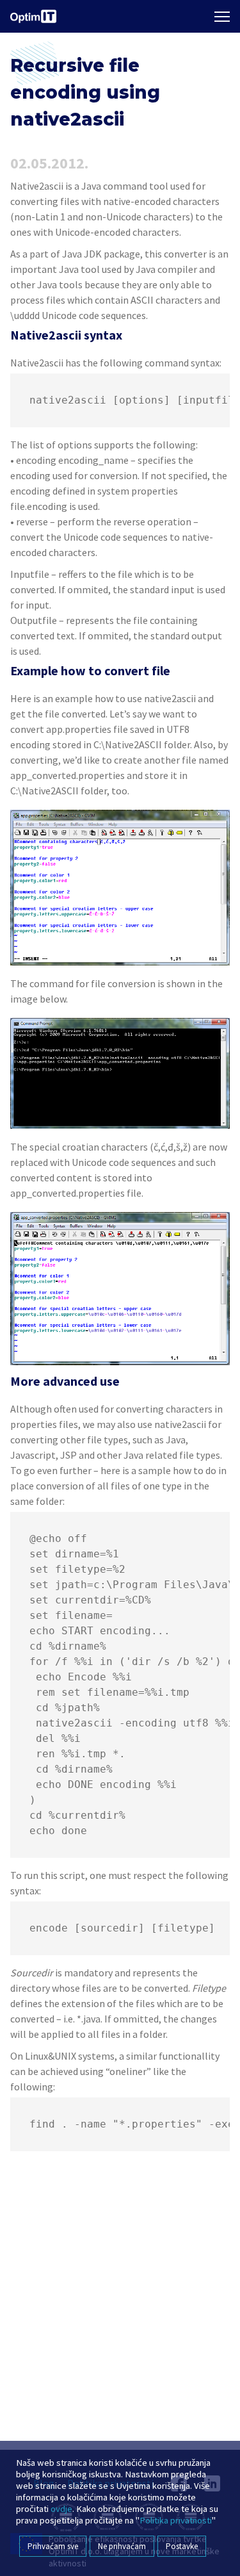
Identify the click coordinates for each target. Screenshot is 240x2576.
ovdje (61, 2509)
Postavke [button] (182, 2546)
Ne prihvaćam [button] (122, 2546)
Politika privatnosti (176, 2520)
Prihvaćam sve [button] (53, 2546)
